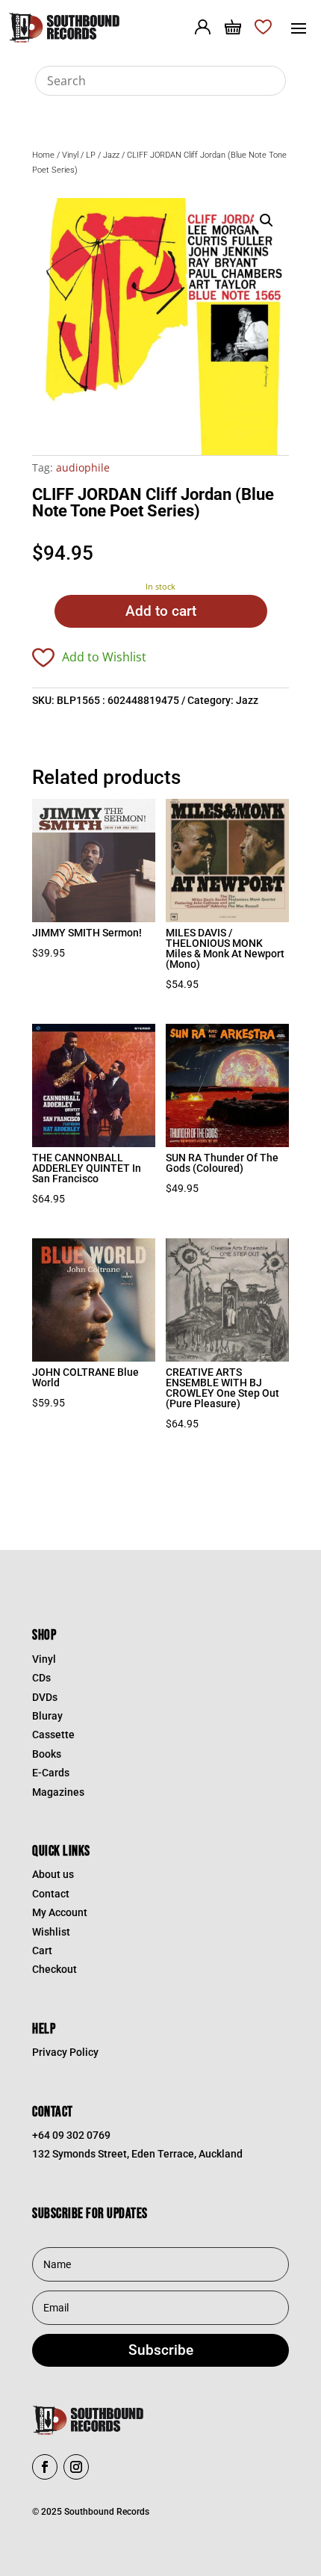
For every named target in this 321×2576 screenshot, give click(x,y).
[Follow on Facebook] (45, 2467)
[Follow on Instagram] (76, 2467)
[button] (267, 220)
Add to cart (161, 611)
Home (43, 155)
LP (91, 155)
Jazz (111, 155)
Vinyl (70, 155)
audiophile (83, 467)
